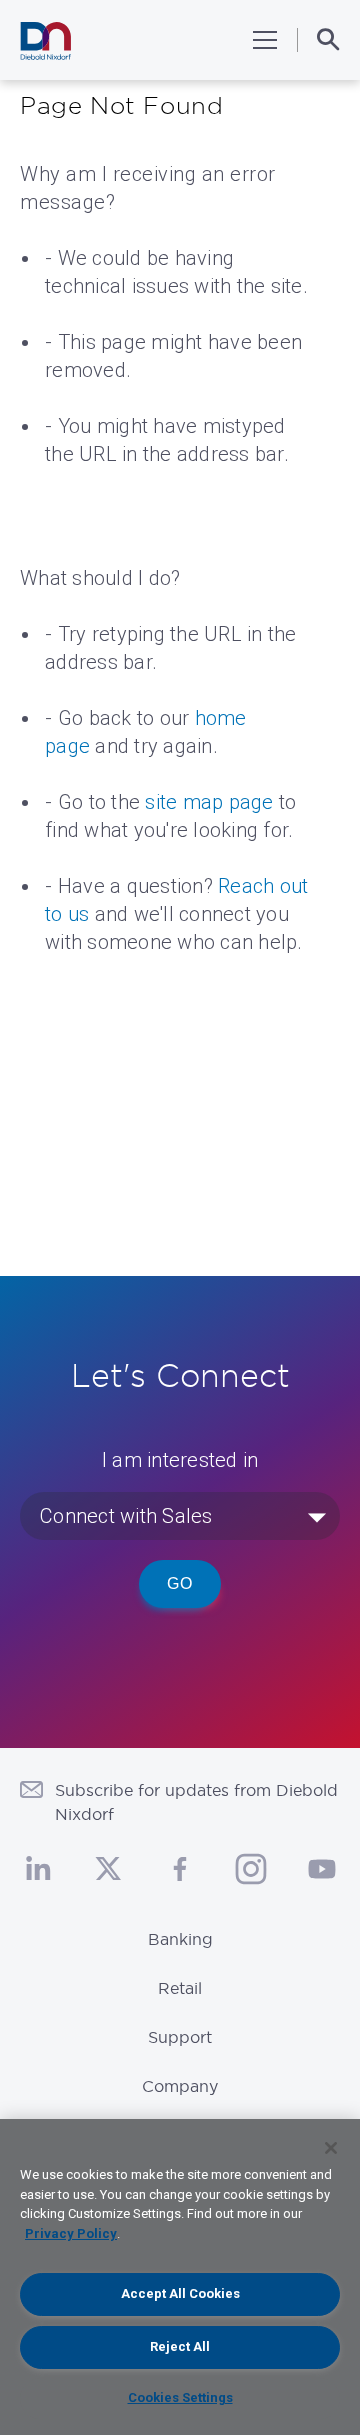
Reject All (180, 2346)
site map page (209, 802)
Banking (180, 1939)
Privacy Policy (71, 2233)
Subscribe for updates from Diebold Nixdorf (196, 1802)
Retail (180, 1988)
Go (180, 1583)
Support (180, 2037)
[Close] (331, 2148)
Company (180, 2086)
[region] (180, 2277)
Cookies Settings (180, 2397)
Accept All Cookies (180, 2293)
